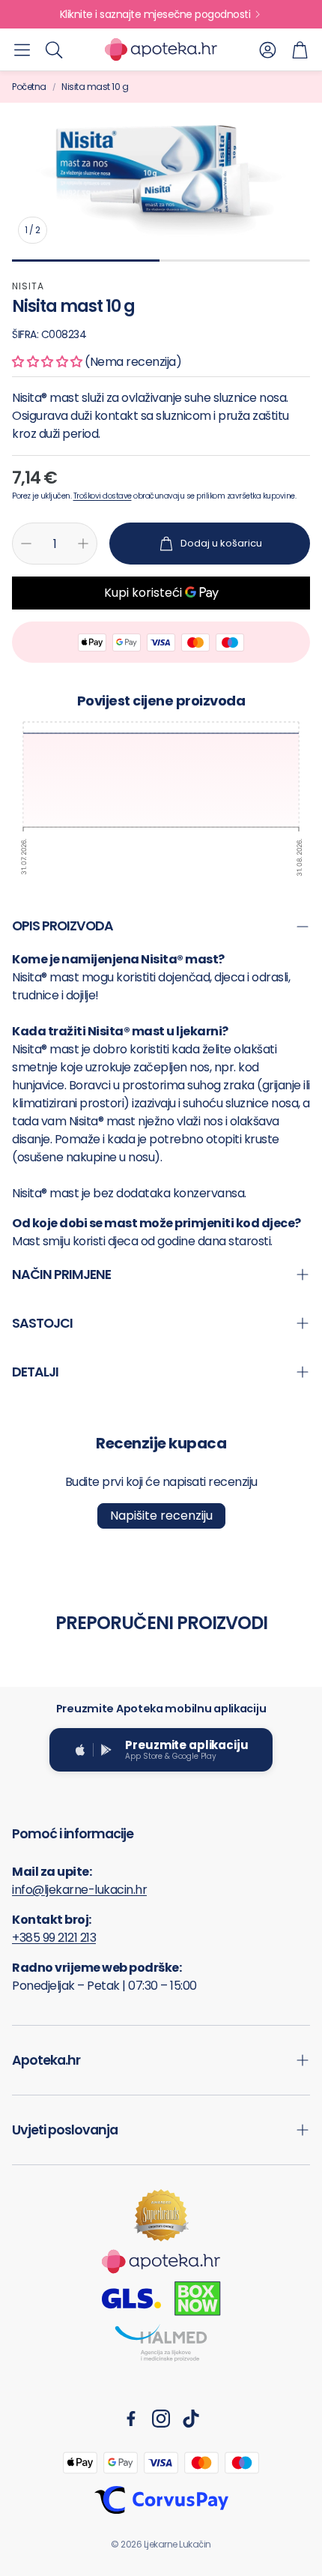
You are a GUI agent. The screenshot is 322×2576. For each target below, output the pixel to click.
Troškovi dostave (103, 496)
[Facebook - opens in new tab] (131, 2419)
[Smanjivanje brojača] (26, 544)
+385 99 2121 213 (54, 1938)
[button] (22, 49)
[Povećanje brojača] (83, 544)
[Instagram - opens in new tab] (161, 2419)
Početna (29, 87)
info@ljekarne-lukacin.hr (79, 1890)
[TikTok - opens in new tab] (191, 2419)
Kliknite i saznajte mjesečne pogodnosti (155, 14)
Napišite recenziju (161, 1516)
